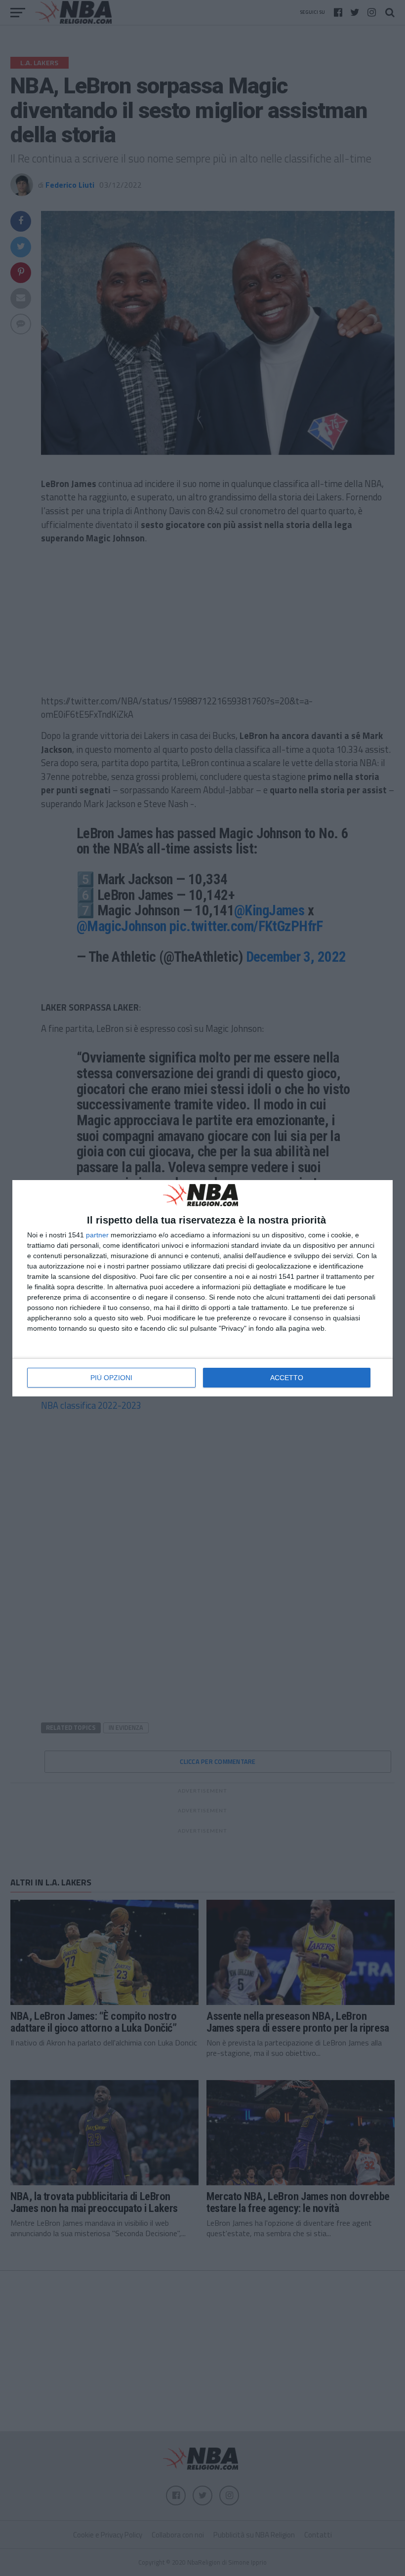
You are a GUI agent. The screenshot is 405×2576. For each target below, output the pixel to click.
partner (97, 1235)
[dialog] (202, 1288)
